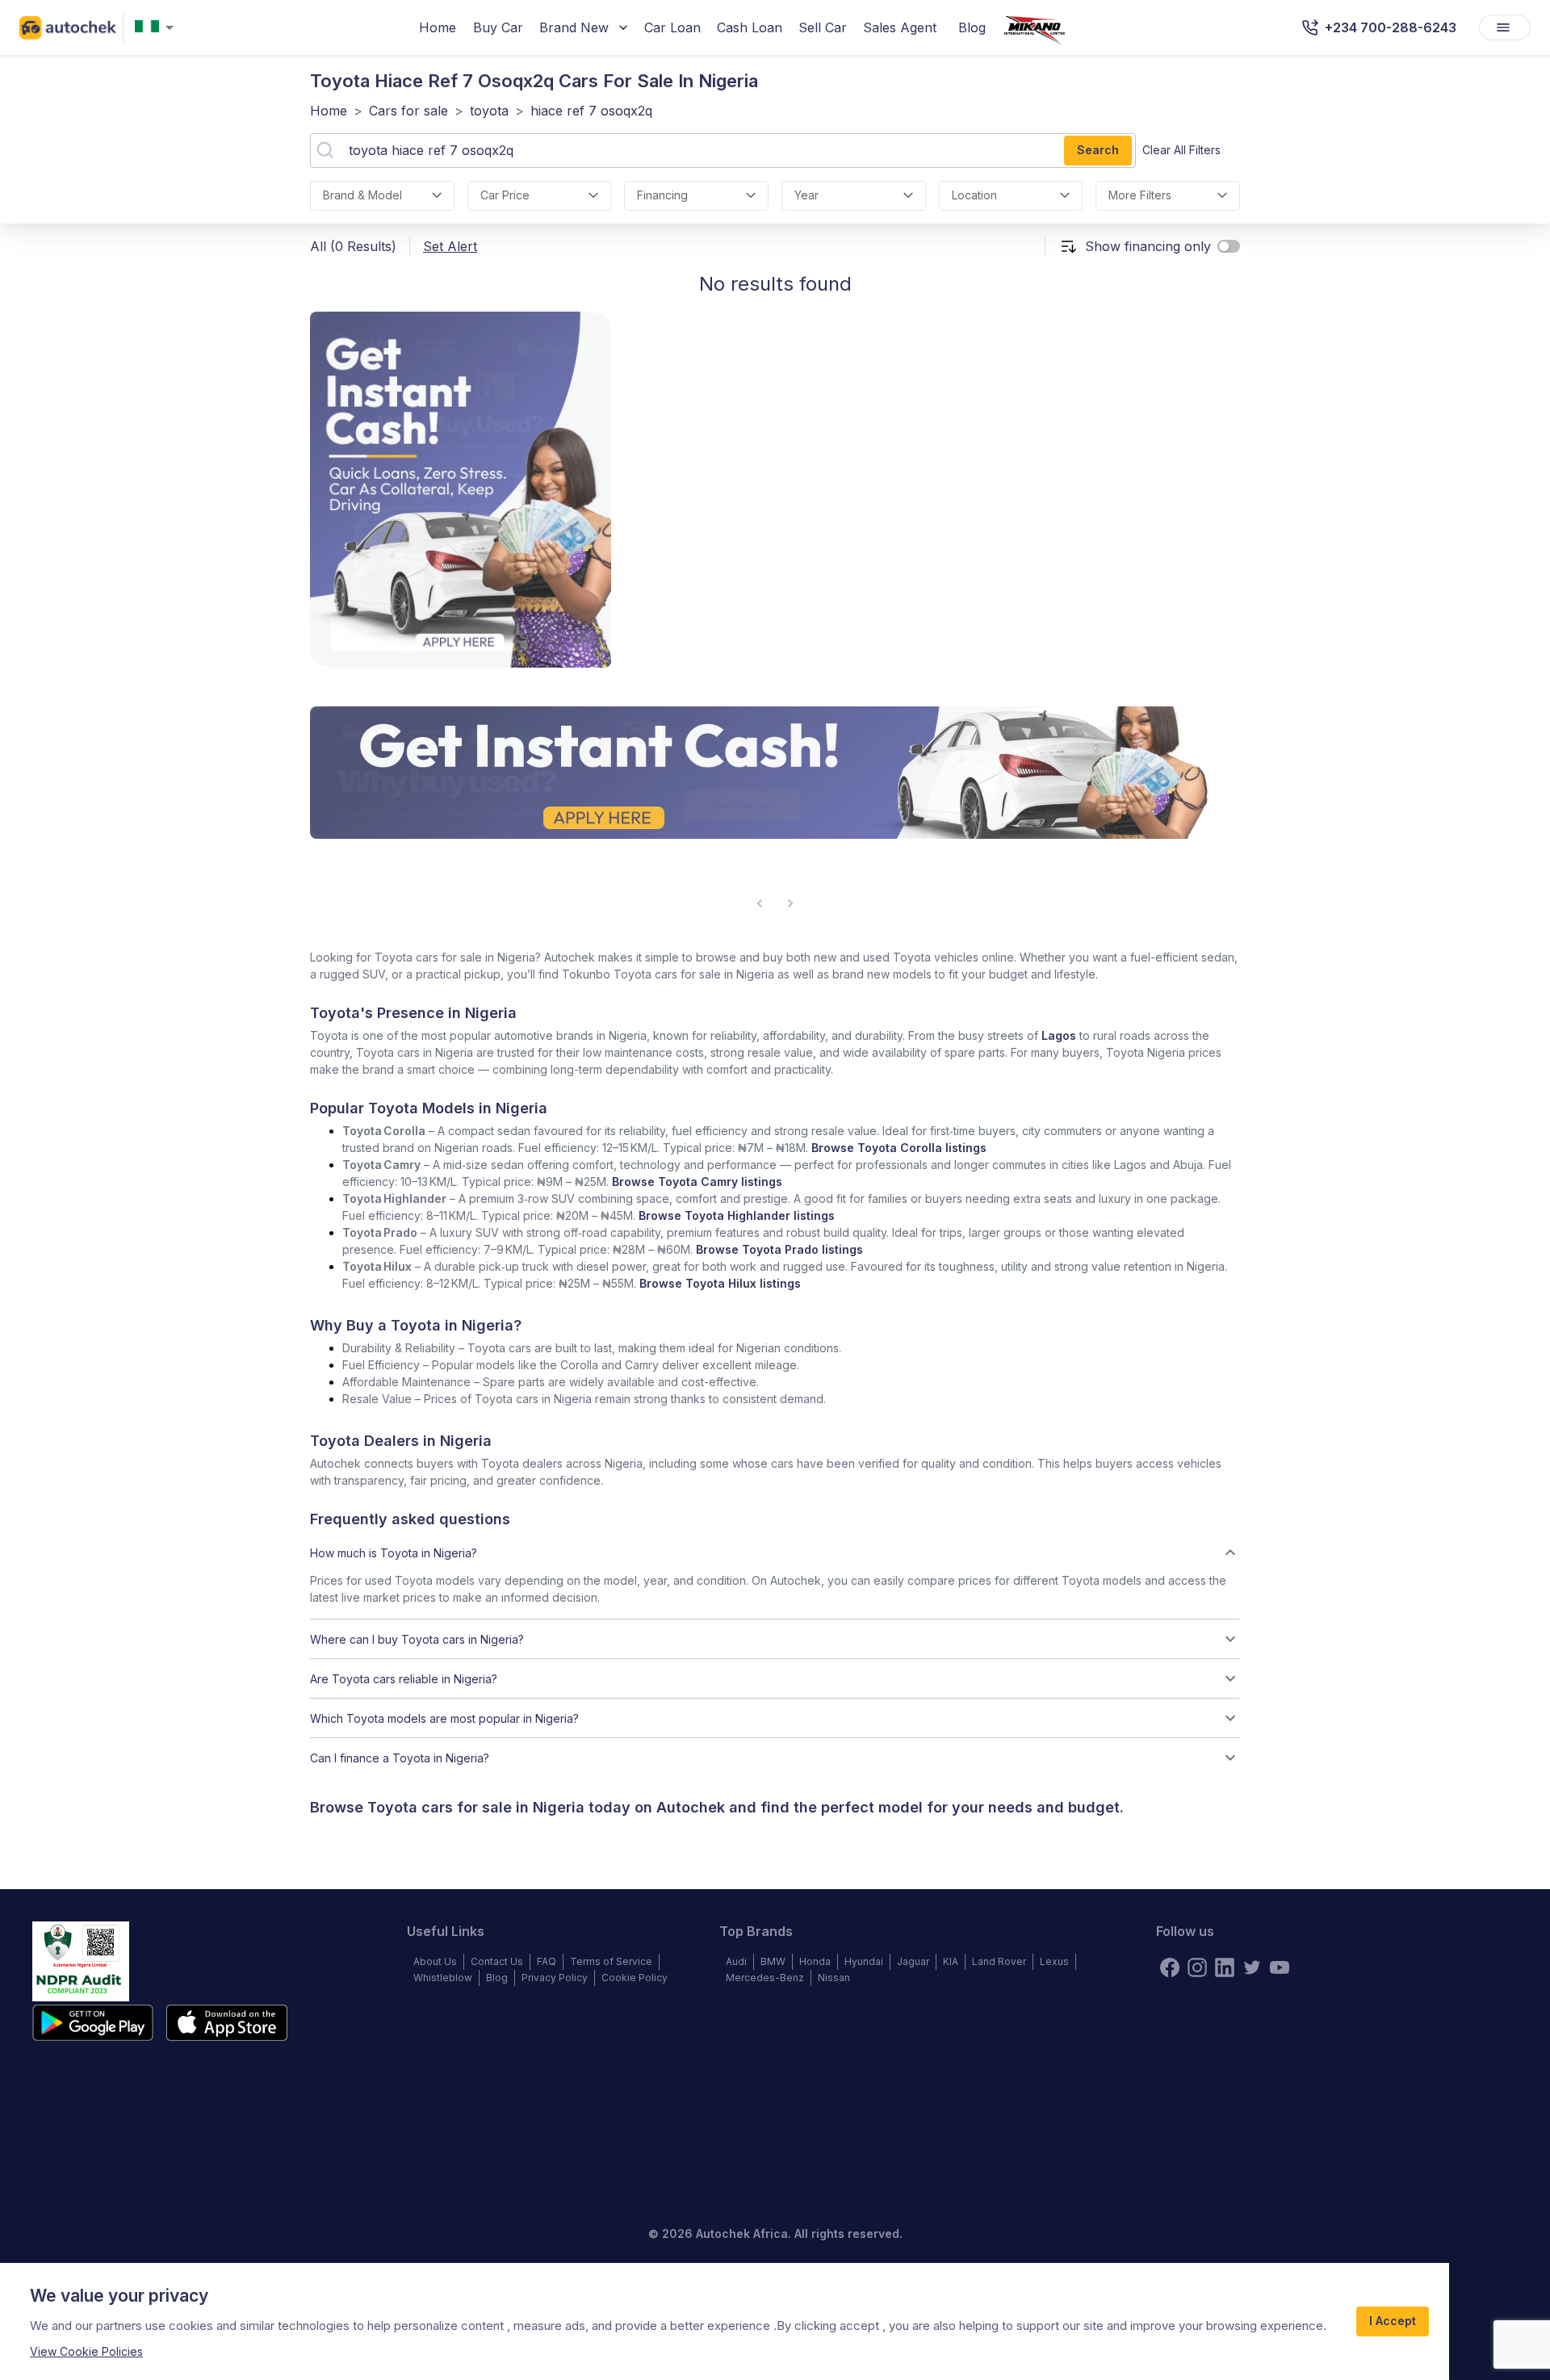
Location (974, 195)
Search (1098, 150)
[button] (775, 1552)
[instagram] (1197, 1967)
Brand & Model (362, 195)
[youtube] (1280, 1967)
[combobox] (157, 28)
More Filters (1140, 195)
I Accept (1393, 2321)
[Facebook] (1170, 1967)
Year (806, 195)
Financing (662, 195)
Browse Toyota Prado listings (779, 1249)
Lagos (1059, 1035)
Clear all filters (1181, 150)
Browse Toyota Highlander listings (737, 1215)
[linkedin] (1225, 1967)
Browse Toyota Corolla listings (899, 1148)
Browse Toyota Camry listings (697, 1182)
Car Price (505, 195)
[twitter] (1252, 1967)
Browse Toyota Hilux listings (720, 1283)
